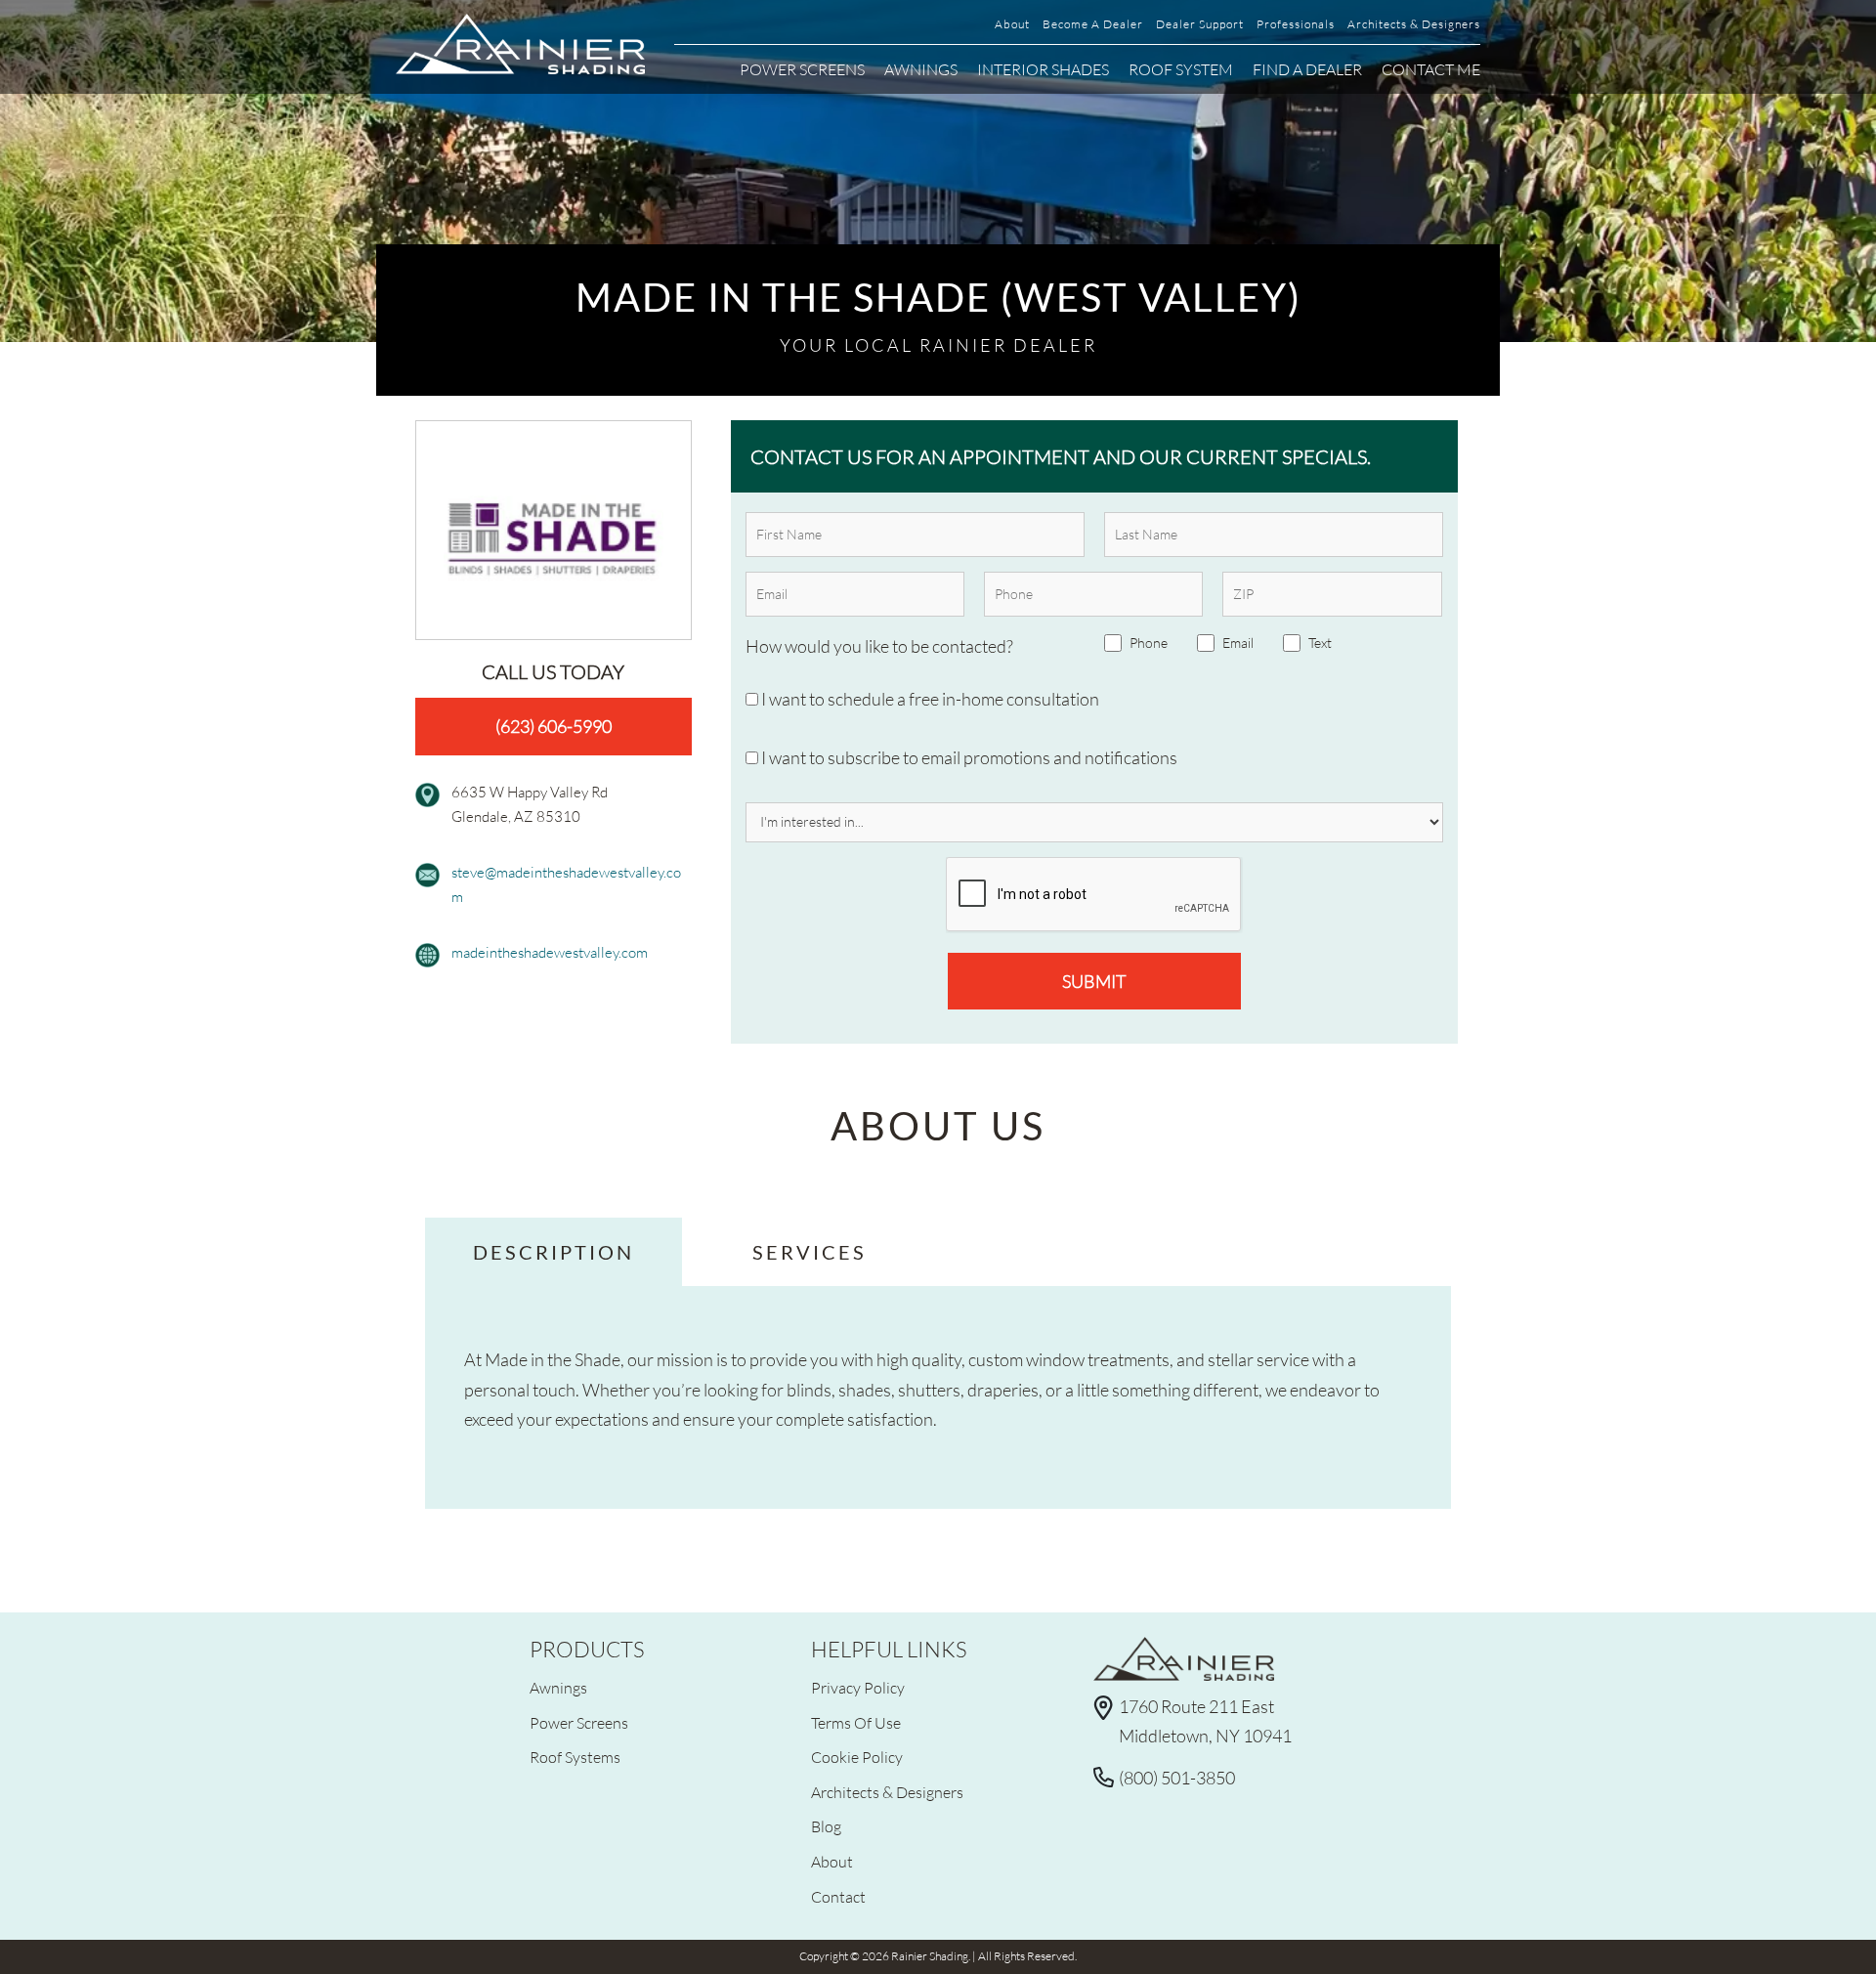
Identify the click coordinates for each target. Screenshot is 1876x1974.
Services (810, 1252)
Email (1238, 643)
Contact (838, 1896)
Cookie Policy (857, 1757)
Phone (1149, 643)
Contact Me (1431, 69)
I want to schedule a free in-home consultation (929, 699)
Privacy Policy (858, 1687)
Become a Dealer (1093, 24)
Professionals (1296, 24)
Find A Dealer (1307, 69)
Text (1320, 643)
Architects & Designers (1414, 24)
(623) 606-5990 (554, 726)
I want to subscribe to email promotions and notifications (968, 757)
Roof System (1181, 69)
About (1012, 24)
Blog (826, 1826)
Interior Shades (1043, 69)
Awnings (921, 69)
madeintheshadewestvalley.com (550, 952)
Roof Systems (575, 1757)
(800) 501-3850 (1177, 1778)
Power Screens (802, 69)
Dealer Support (1200, 24)
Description (554, 1252)
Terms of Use (856, 1722)
